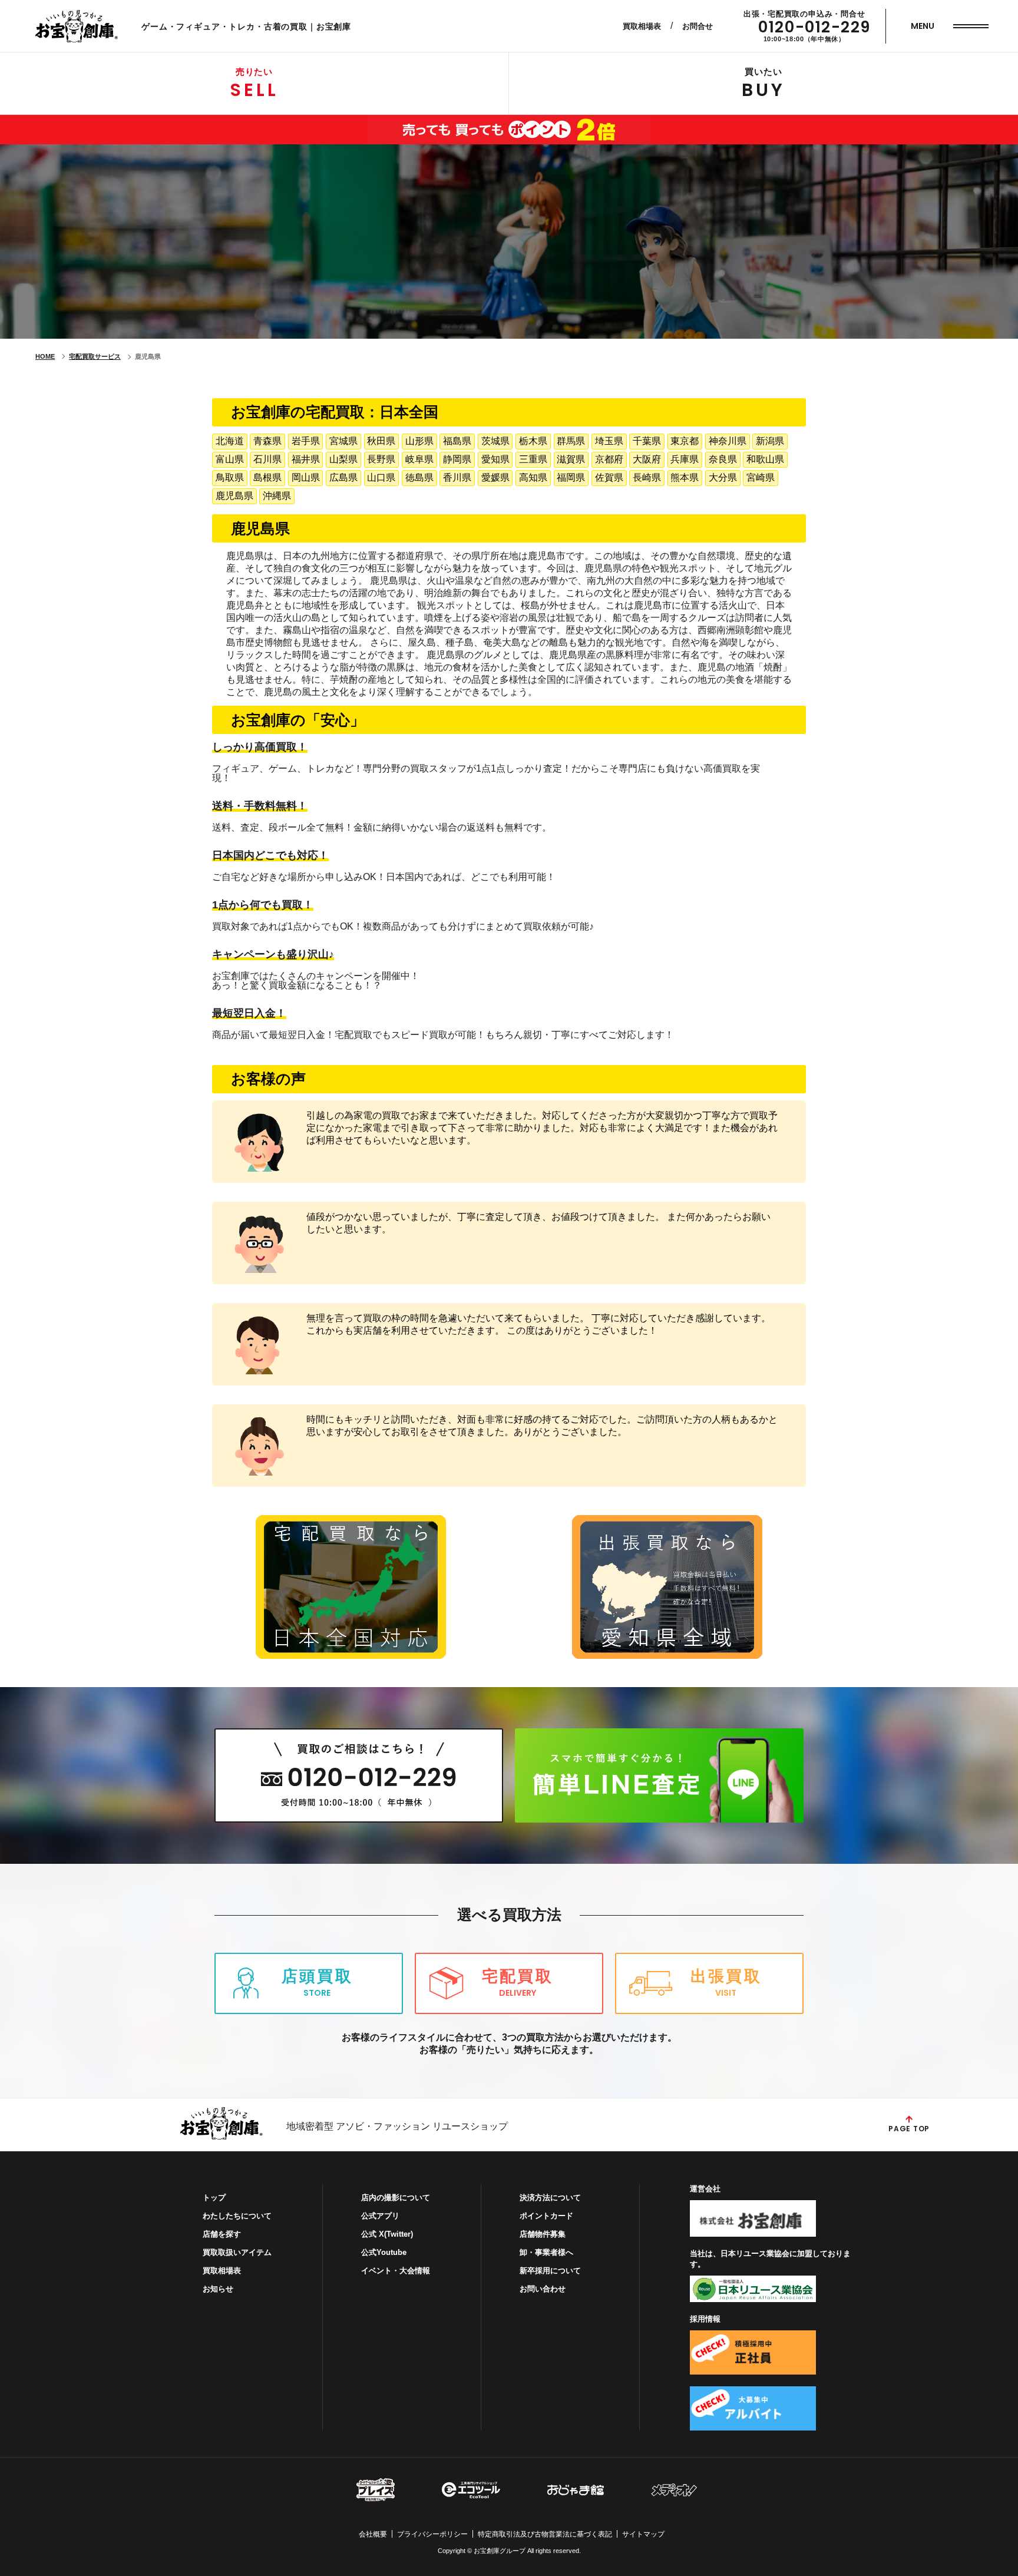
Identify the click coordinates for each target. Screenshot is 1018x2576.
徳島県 (419, 477)
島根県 (267, 477)
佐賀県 (609, 477)
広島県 (343, 477)
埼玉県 (609, 441)
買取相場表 (642, 26)
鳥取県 (230, 477)
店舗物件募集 (543, 2234)
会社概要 (373, 2534)
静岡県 (457, 459)
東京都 (685, 441)
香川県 (457, 477)
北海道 (230, 441)
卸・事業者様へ (546, 2252)
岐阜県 (419, 459)
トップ (214, 2198)
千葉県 (647, 441)
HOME (45, 356)
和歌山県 (765, 459)
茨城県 (495, 441)
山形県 (419, 441)
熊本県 (685, 477)
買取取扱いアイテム (237, 2252)
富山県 (230, 459)
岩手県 (306, 441)
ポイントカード (546, 2216)
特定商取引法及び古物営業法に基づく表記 (545, 2534)
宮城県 (343, 441)
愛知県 (495, 459)
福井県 (306, 459)
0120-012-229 (814, 27)
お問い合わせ (543, 2289)
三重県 (533, 459)
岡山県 (306, 477)
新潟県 (770, 441)
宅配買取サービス (95, 356)
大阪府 (647, 459)
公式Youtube (384, 2252)
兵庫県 (685, 459)
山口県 (381, 477)
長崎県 (647, 477)
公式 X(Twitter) (387, 2234)
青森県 (267, 441)
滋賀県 (571, 459)
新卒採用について (550, 2271)
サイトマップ (643, 2534)
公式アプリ (380, 2216)
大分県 (723, 477)
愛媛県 (495, 477)
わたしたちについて (237, 2216)
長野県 (381, 459)
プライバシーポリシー (432, 2534)
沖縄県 (277, 496)
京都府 (609, 459)
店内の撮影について (396, 2198)
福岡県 (571, 477)
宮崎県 (761, 477)
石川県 (267, 459)
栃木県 (533, 441)
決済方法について (550, 2198)
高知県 (533, 477)
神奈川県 (728, 441)
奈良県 (723, 459)
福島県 (457, 441)
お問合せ (698, 26)
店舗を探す (222, 2234)
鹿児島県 (234, 496)
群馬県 (571, 441)
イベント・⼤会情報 (396, 2271)
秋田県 (381, 441)
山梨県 (343, 459)
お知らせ (218, 2289)
